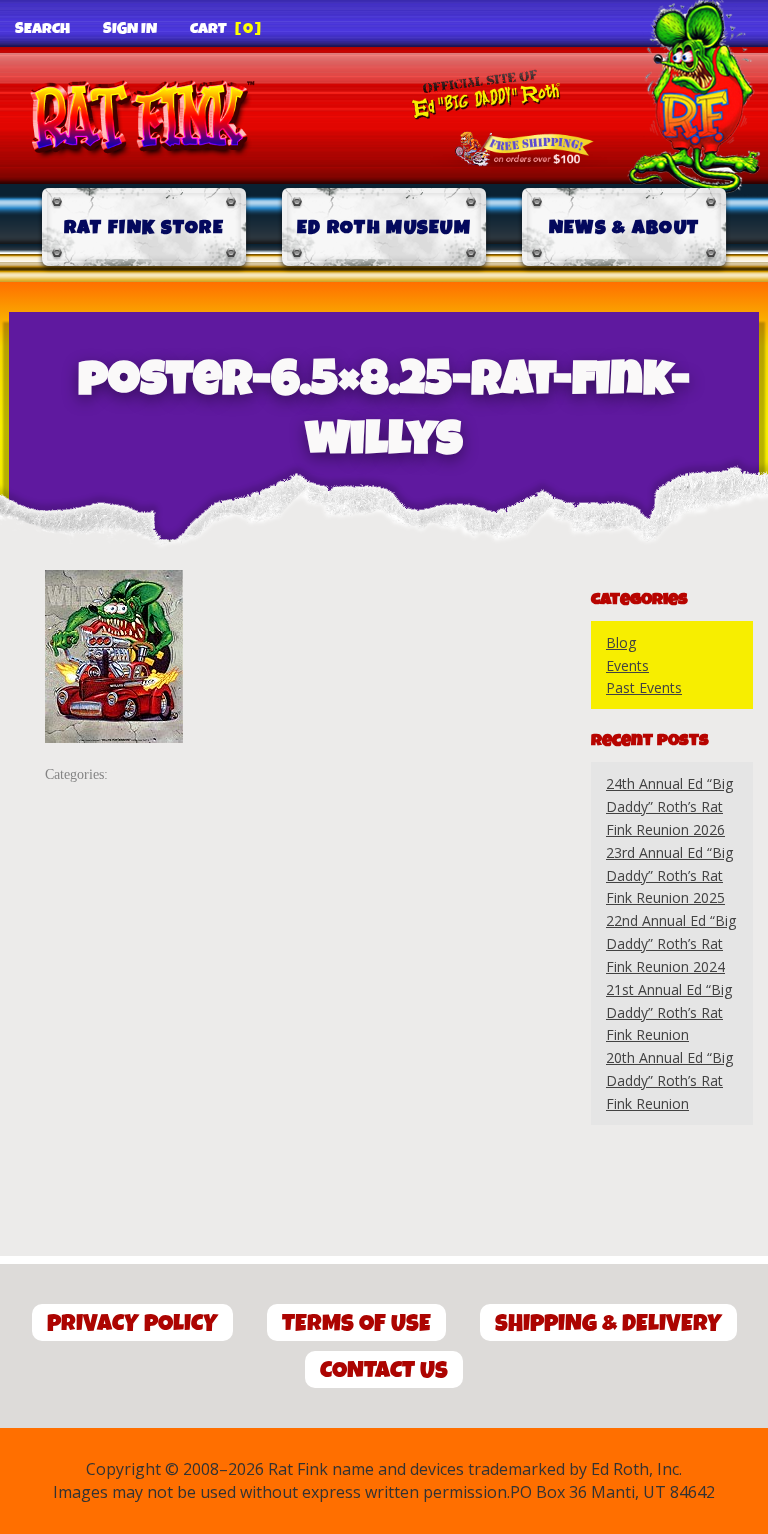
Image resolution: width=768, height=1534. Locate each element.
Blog (621, 642)
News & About (624, 227)
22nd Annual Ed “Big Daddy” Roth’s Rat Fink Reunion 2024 (671, 943)
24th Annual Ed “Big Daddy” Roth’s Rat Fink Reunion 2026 (669, 806)
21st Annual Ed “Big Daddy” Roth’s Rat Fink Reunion (669, 1012)
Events (627, 665)
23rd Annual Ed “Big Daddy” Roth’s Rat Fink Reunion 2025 (669, 875)
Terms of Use (356, 1323)
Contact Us (384, 1370)
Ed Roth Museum (384, 227)
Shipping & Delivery (608, 1323)
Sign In (130, 29)
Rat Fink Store (144, 227)
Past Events (644, 687)
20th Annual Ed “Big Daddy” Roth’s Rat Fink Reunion (669, 1080)
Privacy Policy (132, 1323)
